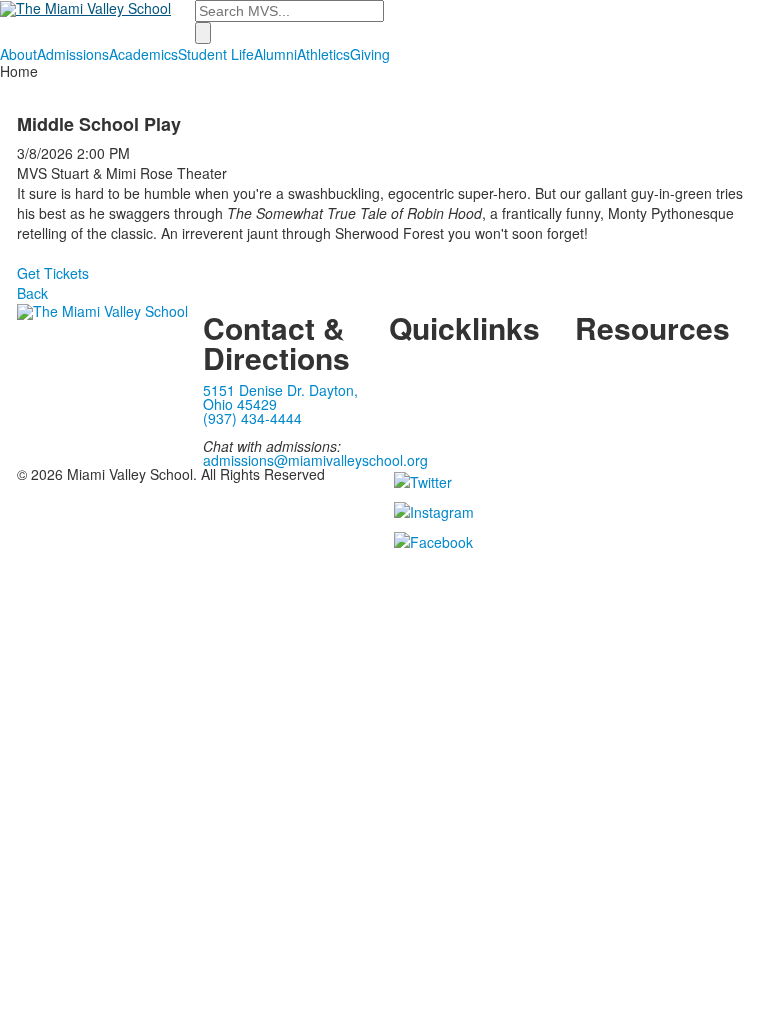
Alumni (275, 54)
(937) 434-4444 (252, 418)
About (18, 54)
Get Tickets (53, 273)
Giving (370, 54)
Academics (143, 54)
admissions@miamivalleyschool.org (315, 460)
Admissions (73, 54)
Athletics (323, 54)
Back (32, 293)
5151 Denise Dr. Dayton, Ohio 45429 (280, 397)
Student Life (216, 54)
